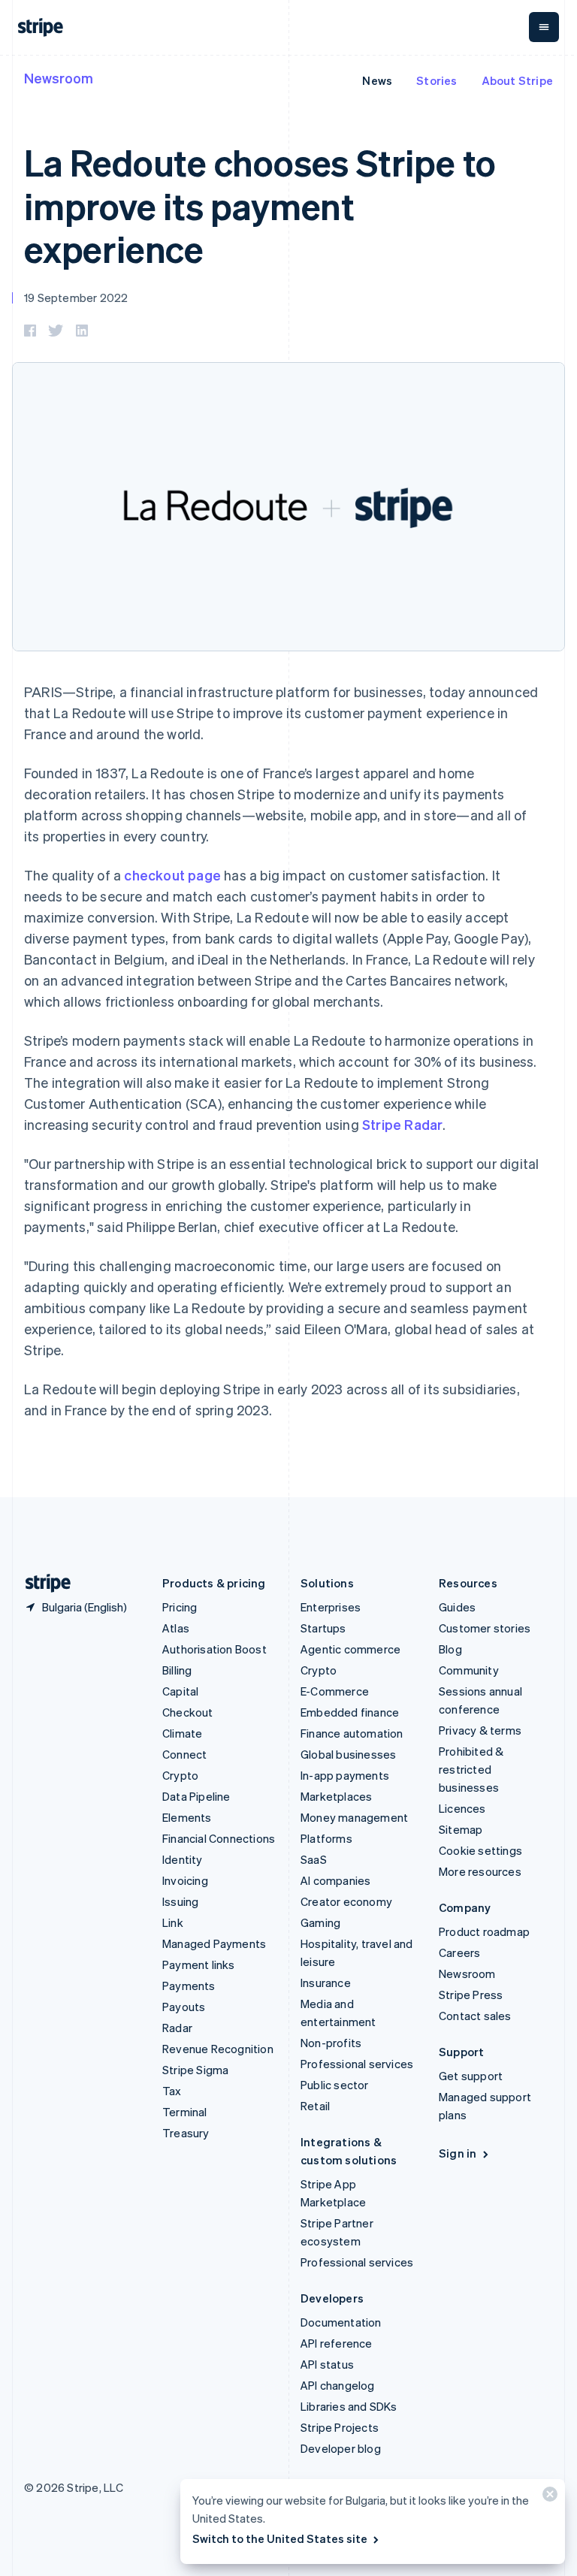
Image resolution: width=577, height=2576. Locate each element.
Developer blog (341, 2448)
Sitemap (461, 1829)
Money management (354, 1817)
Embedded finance (350, 1712)
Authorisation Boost (214, 1649)
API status (327, 2364)
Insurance (326, 1983)
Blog (450, 1649)
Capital (180, 1691)
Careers (459, 1952)
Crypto (180, 1775)
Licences (462, 1808)
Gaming (320, 1922)
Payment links (199, 1964)
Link (173, 1922)
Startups (323, 1628)
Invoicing (185, 1880)
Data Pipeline (196, 1796)
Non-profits (331, 2043)
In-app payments (345, 1775)
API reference (337, 2343)
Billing (177, 1670)
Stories (437, 80)
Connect (184, 1754)
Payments (189, 1986)
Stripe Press (471, 1995)
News (377, 80)
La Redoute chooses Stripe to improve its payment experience (260, 205)
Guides (457, 1607)
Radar (177, 2028)
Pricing (180, 1607)
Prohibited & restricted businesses (471, 1769)
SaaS (314, 1859)
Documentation (341, 2322)
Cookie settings (480, 1850)
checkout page (172, 875)
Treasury (186, 2133)
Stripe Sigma (195, 2070)
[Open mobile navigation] (544, 27)
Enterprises (331, 1607)
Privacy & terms (480, 1730)
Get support (471, 2076)
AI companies (335, 1880)
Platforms (326, 1838)
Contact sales (475, 2016)
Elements (187, 1817)
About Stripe (517, 80)
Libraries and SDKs (349, 2406)
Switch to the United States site (280, 2538)
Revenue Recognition (218, 2049)
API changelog (338, 2385)
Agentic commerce (350, 1649)
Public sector (335, 2085)
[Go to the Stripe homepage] (42, 1583)
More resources (480, 1871)
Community (469, 1670)
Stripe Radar (402, 1124)
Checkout (188, 1712)
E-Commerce (335, 1691)
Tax (172, 2091)
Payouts (184, 2007)
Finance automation (352, 1733)
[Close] (548, 2497)
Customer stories (485, 1628)
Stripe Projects (340, 2427)
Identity (183, 1859)
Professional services (357, 2064)
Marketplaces (336, 1796)
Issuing (180, 1901)
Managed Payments (214, 1943)
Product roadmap (484, 1931)
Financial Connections (219, 1838)
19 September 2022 (76, 297)
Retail (315, 2106)
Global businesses (348, 1754)
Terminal (185, 2112)
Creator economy (346, 1901)
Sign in (458, 2153)
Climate (182, 1733)
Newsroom (59, 78)
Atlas (176, 1628)
